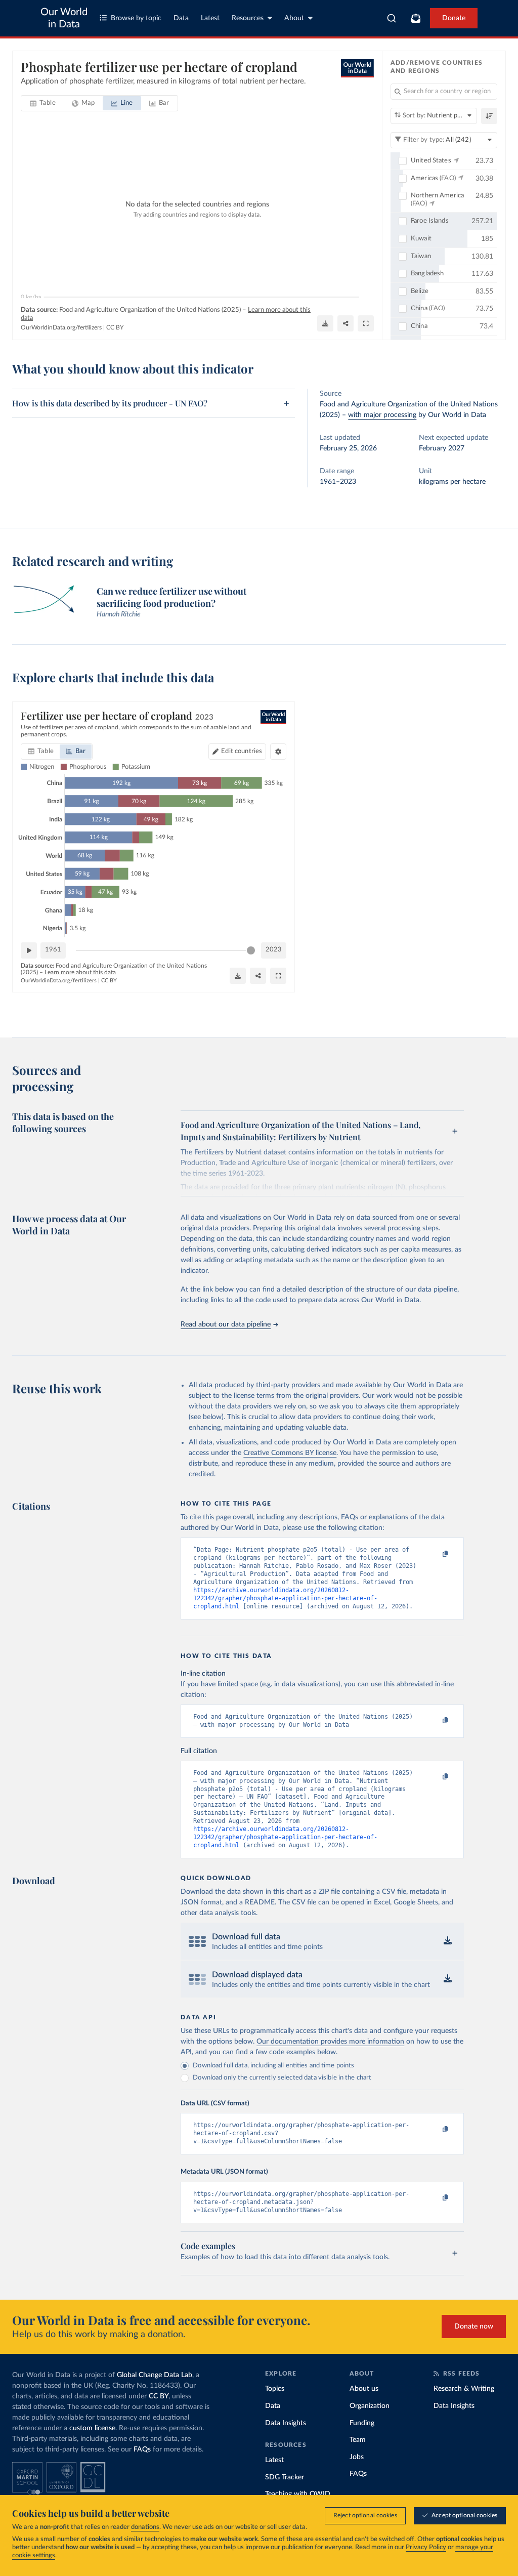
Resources (248, 18)
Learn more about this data (80, 972)
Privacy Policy (426, 2547)
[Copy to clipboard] (435, 1554)
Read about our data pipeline (226, 1324)
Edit (242, 751)
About (294, 18)
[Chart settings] (278, 752)
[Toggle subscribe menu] (416, 18)
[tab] (43, 103)
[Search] (392, 18)
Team (358, 2440)
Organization (370, 2406)
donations (145, 2527)
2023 (274, 950)
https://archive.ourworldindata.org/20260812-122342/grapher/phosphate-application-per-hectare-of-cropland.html (285, 1598)
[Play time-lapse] (29, 950)
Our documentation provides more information (330, 2042)
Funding (362, 2423)
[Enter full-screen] (366, 323)
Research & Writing (464, 2389)
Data (181, 18)
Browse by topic (136, 18)
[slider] (251, 950)
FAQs (142, 2449)
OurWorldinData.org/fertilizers (61, 327)
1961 (53, 950)
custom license (92, 2428)
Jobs (357, 2457)
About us (364, 2389)
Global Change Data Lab (155, 2375)
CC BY (115, 327)
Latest (210, 18)
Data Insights (286, 2423)
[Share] (346, 323)
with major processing (382, 415)
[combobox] (392, 18)
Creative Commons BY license (290, 1453)
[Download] (325, 323)
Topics (275, 2389)
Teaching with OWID (298, 2494)
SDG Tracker (285, 2477)
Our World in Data (64, 18)
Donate (454, 18)
